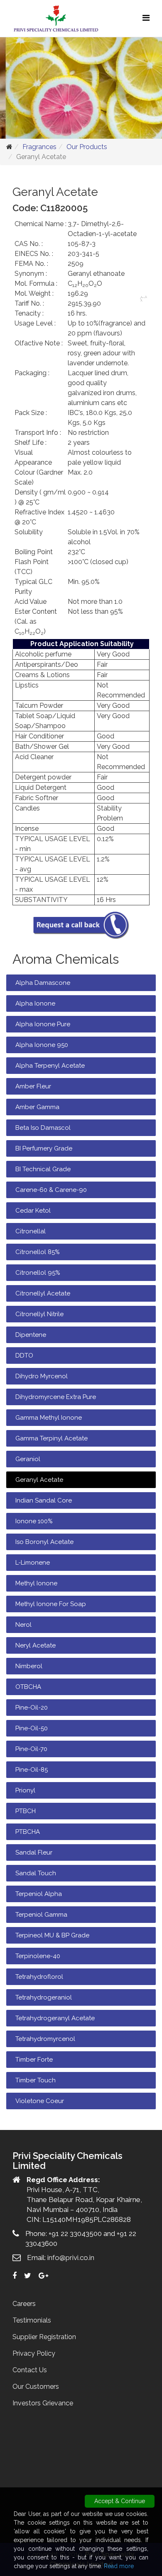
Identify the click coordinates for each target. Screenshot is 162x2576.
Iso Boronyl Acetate (44, 1542)
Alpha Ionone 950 (42, 1045)
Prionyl (25, 1790)
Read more (119, 2566)
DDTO (24, 1356)
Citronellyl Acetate (43, 1293)
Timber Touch (36, 2080)
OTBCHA (28, 1687)
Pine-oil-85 (32, 1770)
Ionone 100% (34, 1521)
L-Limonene (33, 1563)
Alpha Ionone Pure (43, 1024)
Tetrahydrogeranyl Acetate (55, 2018)
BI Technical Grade (43, 1169)
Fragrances (39, 147)
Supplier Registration (44, 2337)
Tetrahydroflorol (39, 1977)
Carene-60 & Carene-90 (51, 1190)
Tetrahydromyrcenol (45, 2039)
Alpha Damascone (43, 983)
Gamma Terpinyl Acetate (52, 1438)
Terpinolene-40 (38, 1956)
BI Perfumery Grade (44, 1148)
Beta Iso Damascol (43, 1128)
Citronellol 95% (38, 1273)
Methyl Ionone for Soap (51, 1604)
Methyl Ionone (36, 1583)
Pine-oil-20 (32, 1708)
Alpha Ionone (35, 1003)
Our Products (87, 147)
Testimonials (32, 2320)
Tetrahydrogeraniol (44, 1997)
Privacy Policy (34, 2353)
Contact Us (30, 2370)
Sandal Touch (36, 1873)
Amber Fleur (33, 1086)
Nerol (23, 1625)
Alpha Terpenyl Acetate (50, 1066)
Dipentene (31, 1335)
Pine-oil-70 (31, 1749)
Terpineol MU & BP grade (52, 1935)
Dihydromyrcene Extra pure (56, 1397)
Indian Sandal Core (44, 1500)
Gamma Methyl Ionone (49, 1418)
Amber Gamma (37, 1107)
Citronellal (31, 1231)
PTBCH (26, 1811)
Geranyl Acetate (39, 1480)
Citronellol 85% (38, 1252)
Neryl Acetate (36, 1645)
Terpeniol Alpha (39, 1894)
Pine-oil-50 (32, 1728)
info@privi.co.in (71, 2258)
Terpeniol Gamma (41, 1915)
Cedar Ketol (33, 1211)
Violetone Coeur (40, 2101)
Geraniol (28, 1459)
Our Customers (36, 2387)
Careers (24, 2304)
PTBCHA (28, 1832)
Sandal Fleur (34, 1852)
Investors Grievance (43, 2403)
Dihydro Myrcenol (42, 1376)
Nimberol (29, 1666)
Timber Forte (34, 2060)
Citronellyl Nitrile (39, 1314)
